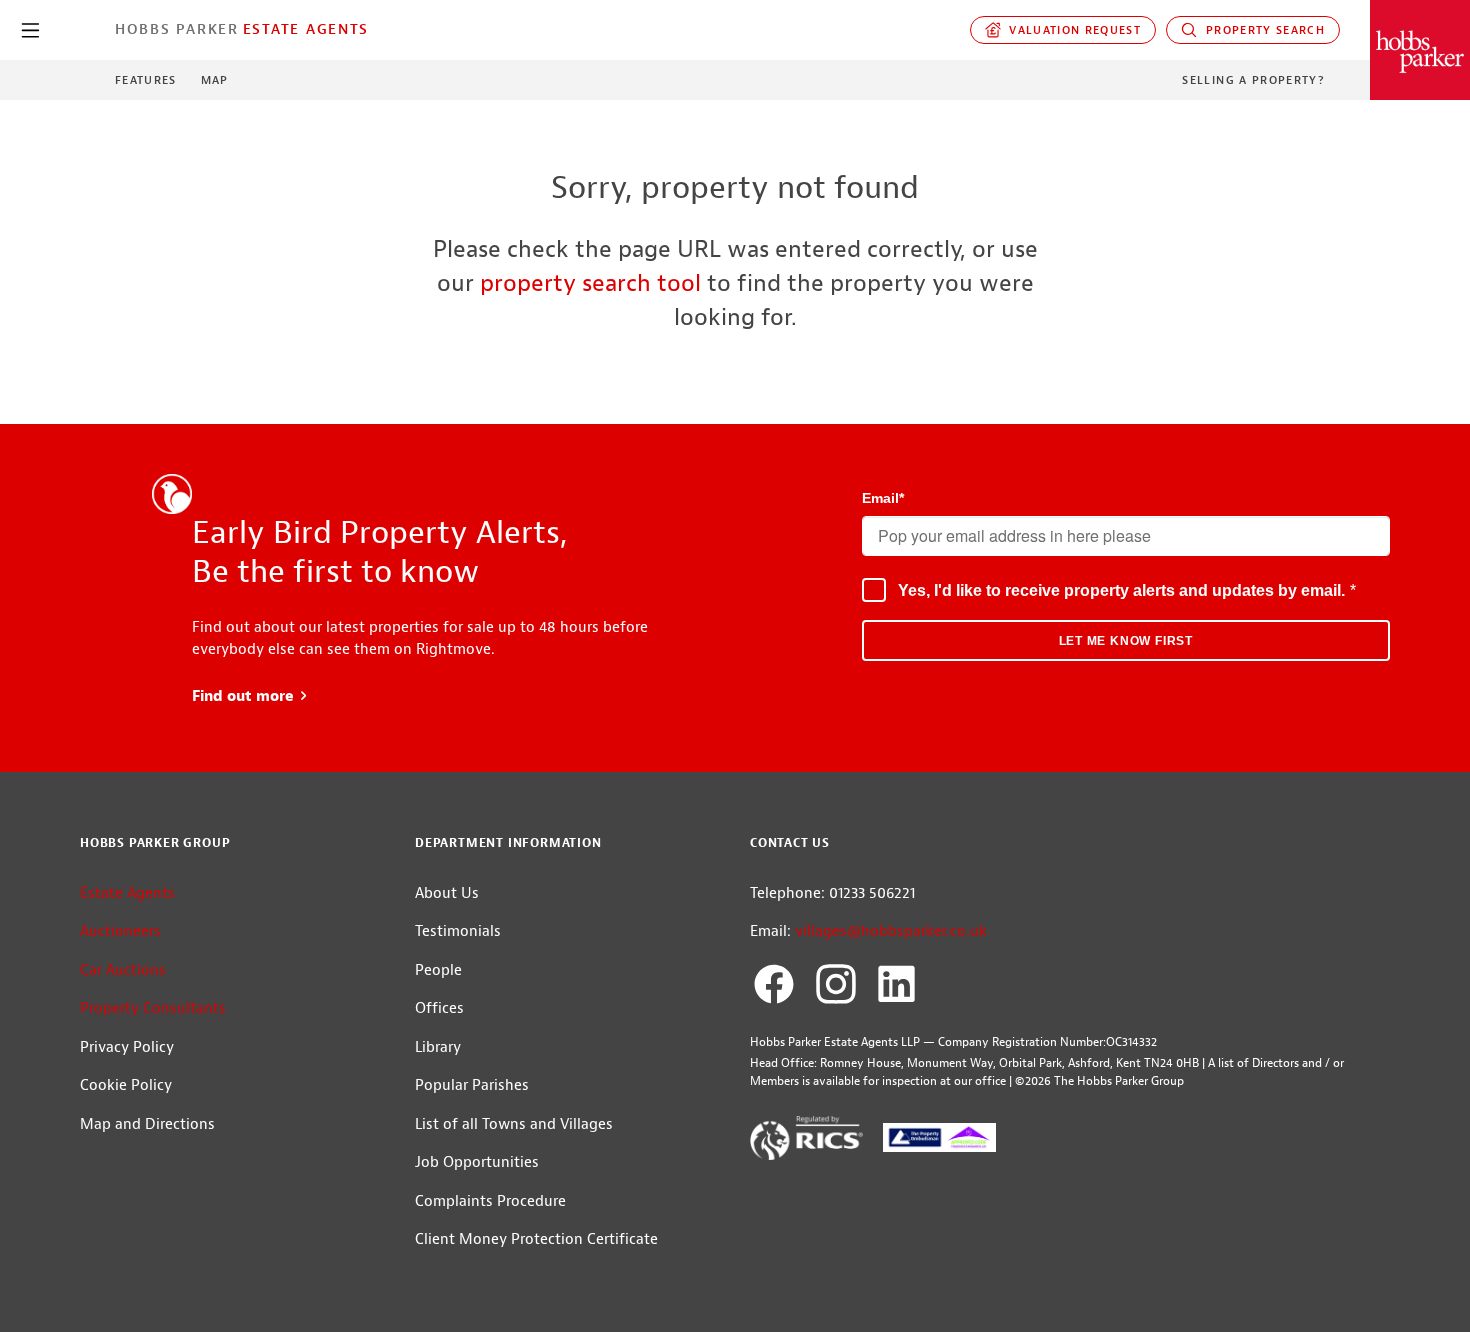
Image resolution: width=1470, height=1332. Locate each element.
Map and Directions (147, 1124)
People (438, 970)
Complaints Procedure (490, 1201)
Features (146, 80)
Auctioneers (120, 931)
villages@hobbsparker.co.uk (891, 931)
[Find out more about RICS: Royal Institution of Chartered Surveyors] (806, 1142)
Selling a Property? (1253, 80)
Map (215, 80)
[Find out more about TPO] (939, 1141)
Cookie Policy (126, 1085)
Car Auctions (123, 970)
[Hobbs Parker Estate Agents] (1420, 50)
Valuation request (1071, 30)
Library (438, 1047)
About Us (447, 893)
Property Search (1261, 30)
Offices (439, 1008)
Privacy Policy (127, 1047)
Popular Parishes (472, 1085)
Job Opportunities (477, 1162)
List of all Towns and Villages (514, 1124)
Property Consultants (153, 1008)
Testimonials (458, 931)
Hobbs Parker (177, 29)
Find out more (250, 696)
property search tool (590, 283)
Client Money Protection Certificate (536, 1239)
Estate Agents (306, 29)
